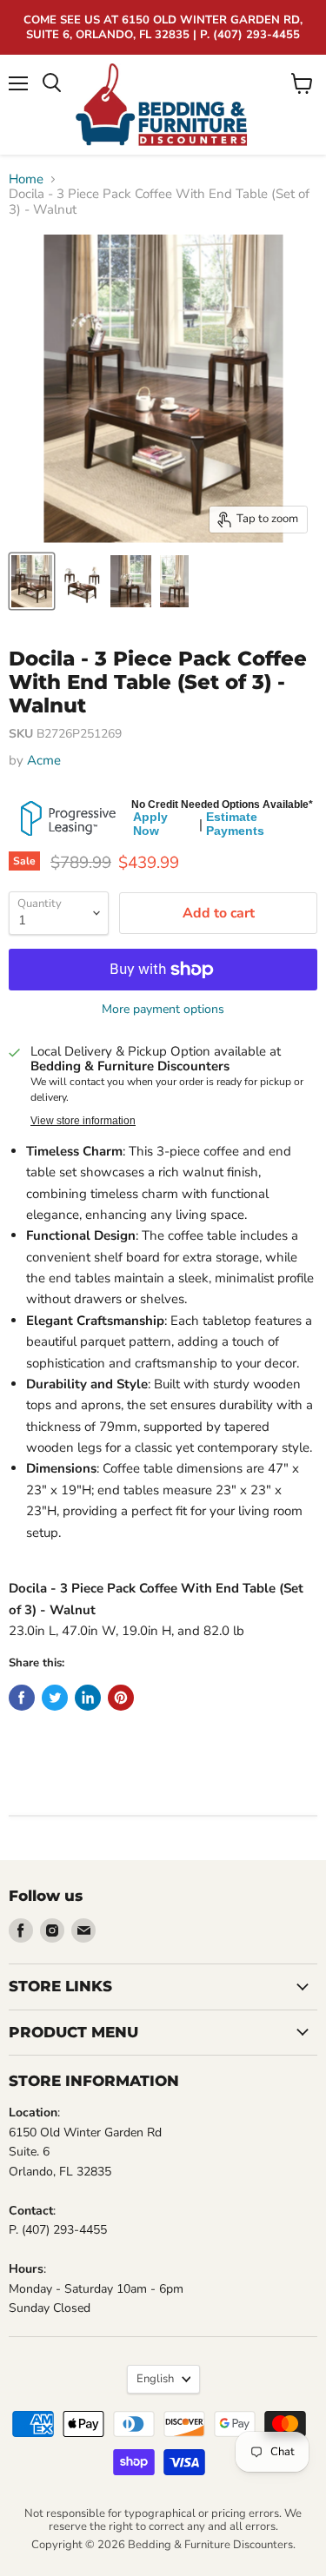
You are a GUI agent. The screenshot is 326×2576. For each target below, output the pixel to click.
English (155, 2379)
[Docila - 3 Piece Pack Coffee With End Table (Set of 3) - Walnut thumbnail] (32, 581)
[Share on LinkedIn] (88, 1698)
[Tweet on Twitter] (55, 1698)
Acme (44, 760)
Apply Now (150, 824)
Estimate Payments (235, 824)
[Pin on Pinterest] (121, 1698)
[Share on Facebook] (22, 1698)
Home (26, 179)
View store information (83, 1121)
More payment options (163, 1010)
